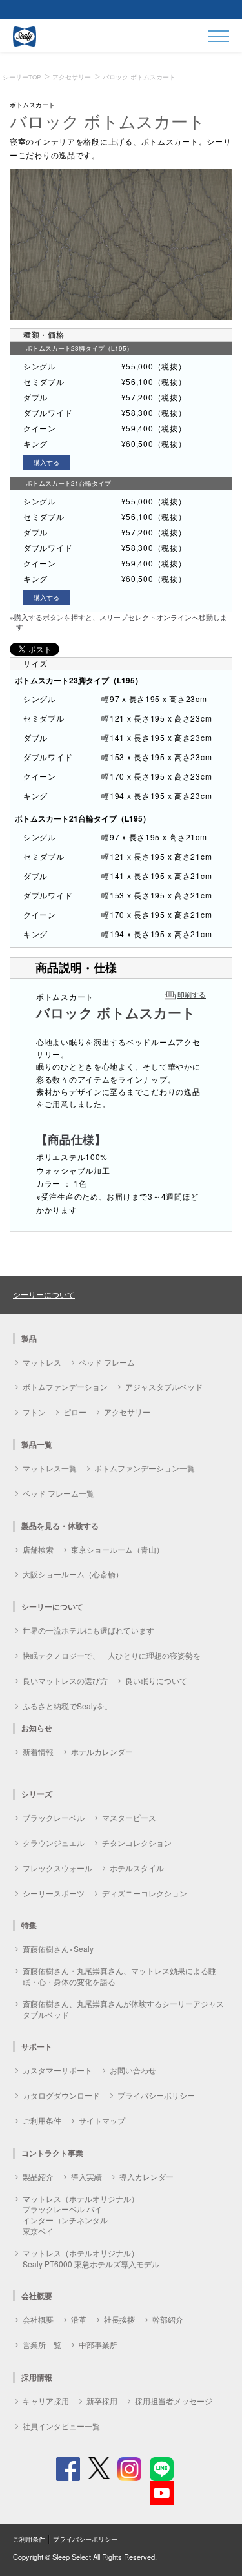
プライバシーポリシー (156, 2095)
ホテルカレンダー (102, 1751)
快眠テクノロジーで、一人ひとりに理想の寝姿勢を (112, 1655)
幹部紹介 (168, 2319)
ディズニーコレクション (145, 1893)
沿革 (79, 2319)
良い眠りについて (156, 1680)
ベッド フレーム (107, 1362)
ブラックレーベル (54, 1817)
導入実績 (86, 2176)
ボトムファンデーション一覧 (145, 1468)
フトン (34, 1412)
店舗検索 (38, 1549)
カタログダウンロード (61, 2095)
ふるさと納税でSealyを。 (67, 1706)
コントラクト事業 (52, 2153)
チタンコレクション (137, 1843)
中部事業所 (98, 2344)
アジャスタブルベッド (164, 1387)
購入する (46, 462)
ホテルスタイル (137, 1868)
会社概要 (38, 2319)
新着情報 (38, 1751)
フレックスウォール (57, 1868)
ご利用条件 (42, 2120)
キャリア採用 (46, 2401)
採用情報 (37, 2377)
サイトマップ (102, 2120)
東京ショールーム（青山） (117, 1549)
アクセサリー (127, 1412)
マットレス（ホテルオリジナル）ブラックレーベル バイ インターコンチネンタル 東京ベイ (81, 2215)
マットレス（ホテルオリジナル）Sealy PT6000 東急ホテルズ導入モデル (91, 2258)
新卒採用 (102, 2401)
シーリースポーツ (54, 1893)
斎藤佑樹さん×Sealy (58, 1948)
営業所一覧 (42, 2344)
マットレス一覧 (50, 1468)
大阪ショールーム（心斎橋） (73, 1574)
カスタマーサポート (57, 2070)
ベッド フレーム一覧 (58, 1493)
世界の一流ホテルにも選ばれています (88, 1630)
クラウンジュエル (54, 1843)
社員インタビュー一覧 (61, 2426)
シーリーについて (44, 1294)
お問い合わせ (133, 2070)
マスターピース (129, 1817)
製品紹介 (38, 2176)
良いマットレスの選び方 (65, 1680)
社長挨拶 (119, 2319)
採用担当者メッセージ (174, 2401)
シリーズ (37, 1794)
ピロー (75, 1412)
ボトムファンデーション (65, 1387)
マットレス (42, 1362)
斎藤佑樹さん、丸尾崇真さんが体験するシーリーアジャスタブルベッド (123, 2009)
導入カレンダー (146, 2176)
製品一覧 (37, 1444)
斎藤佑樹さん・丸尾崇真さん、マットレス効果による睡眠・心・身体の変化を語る (119, 1976)
